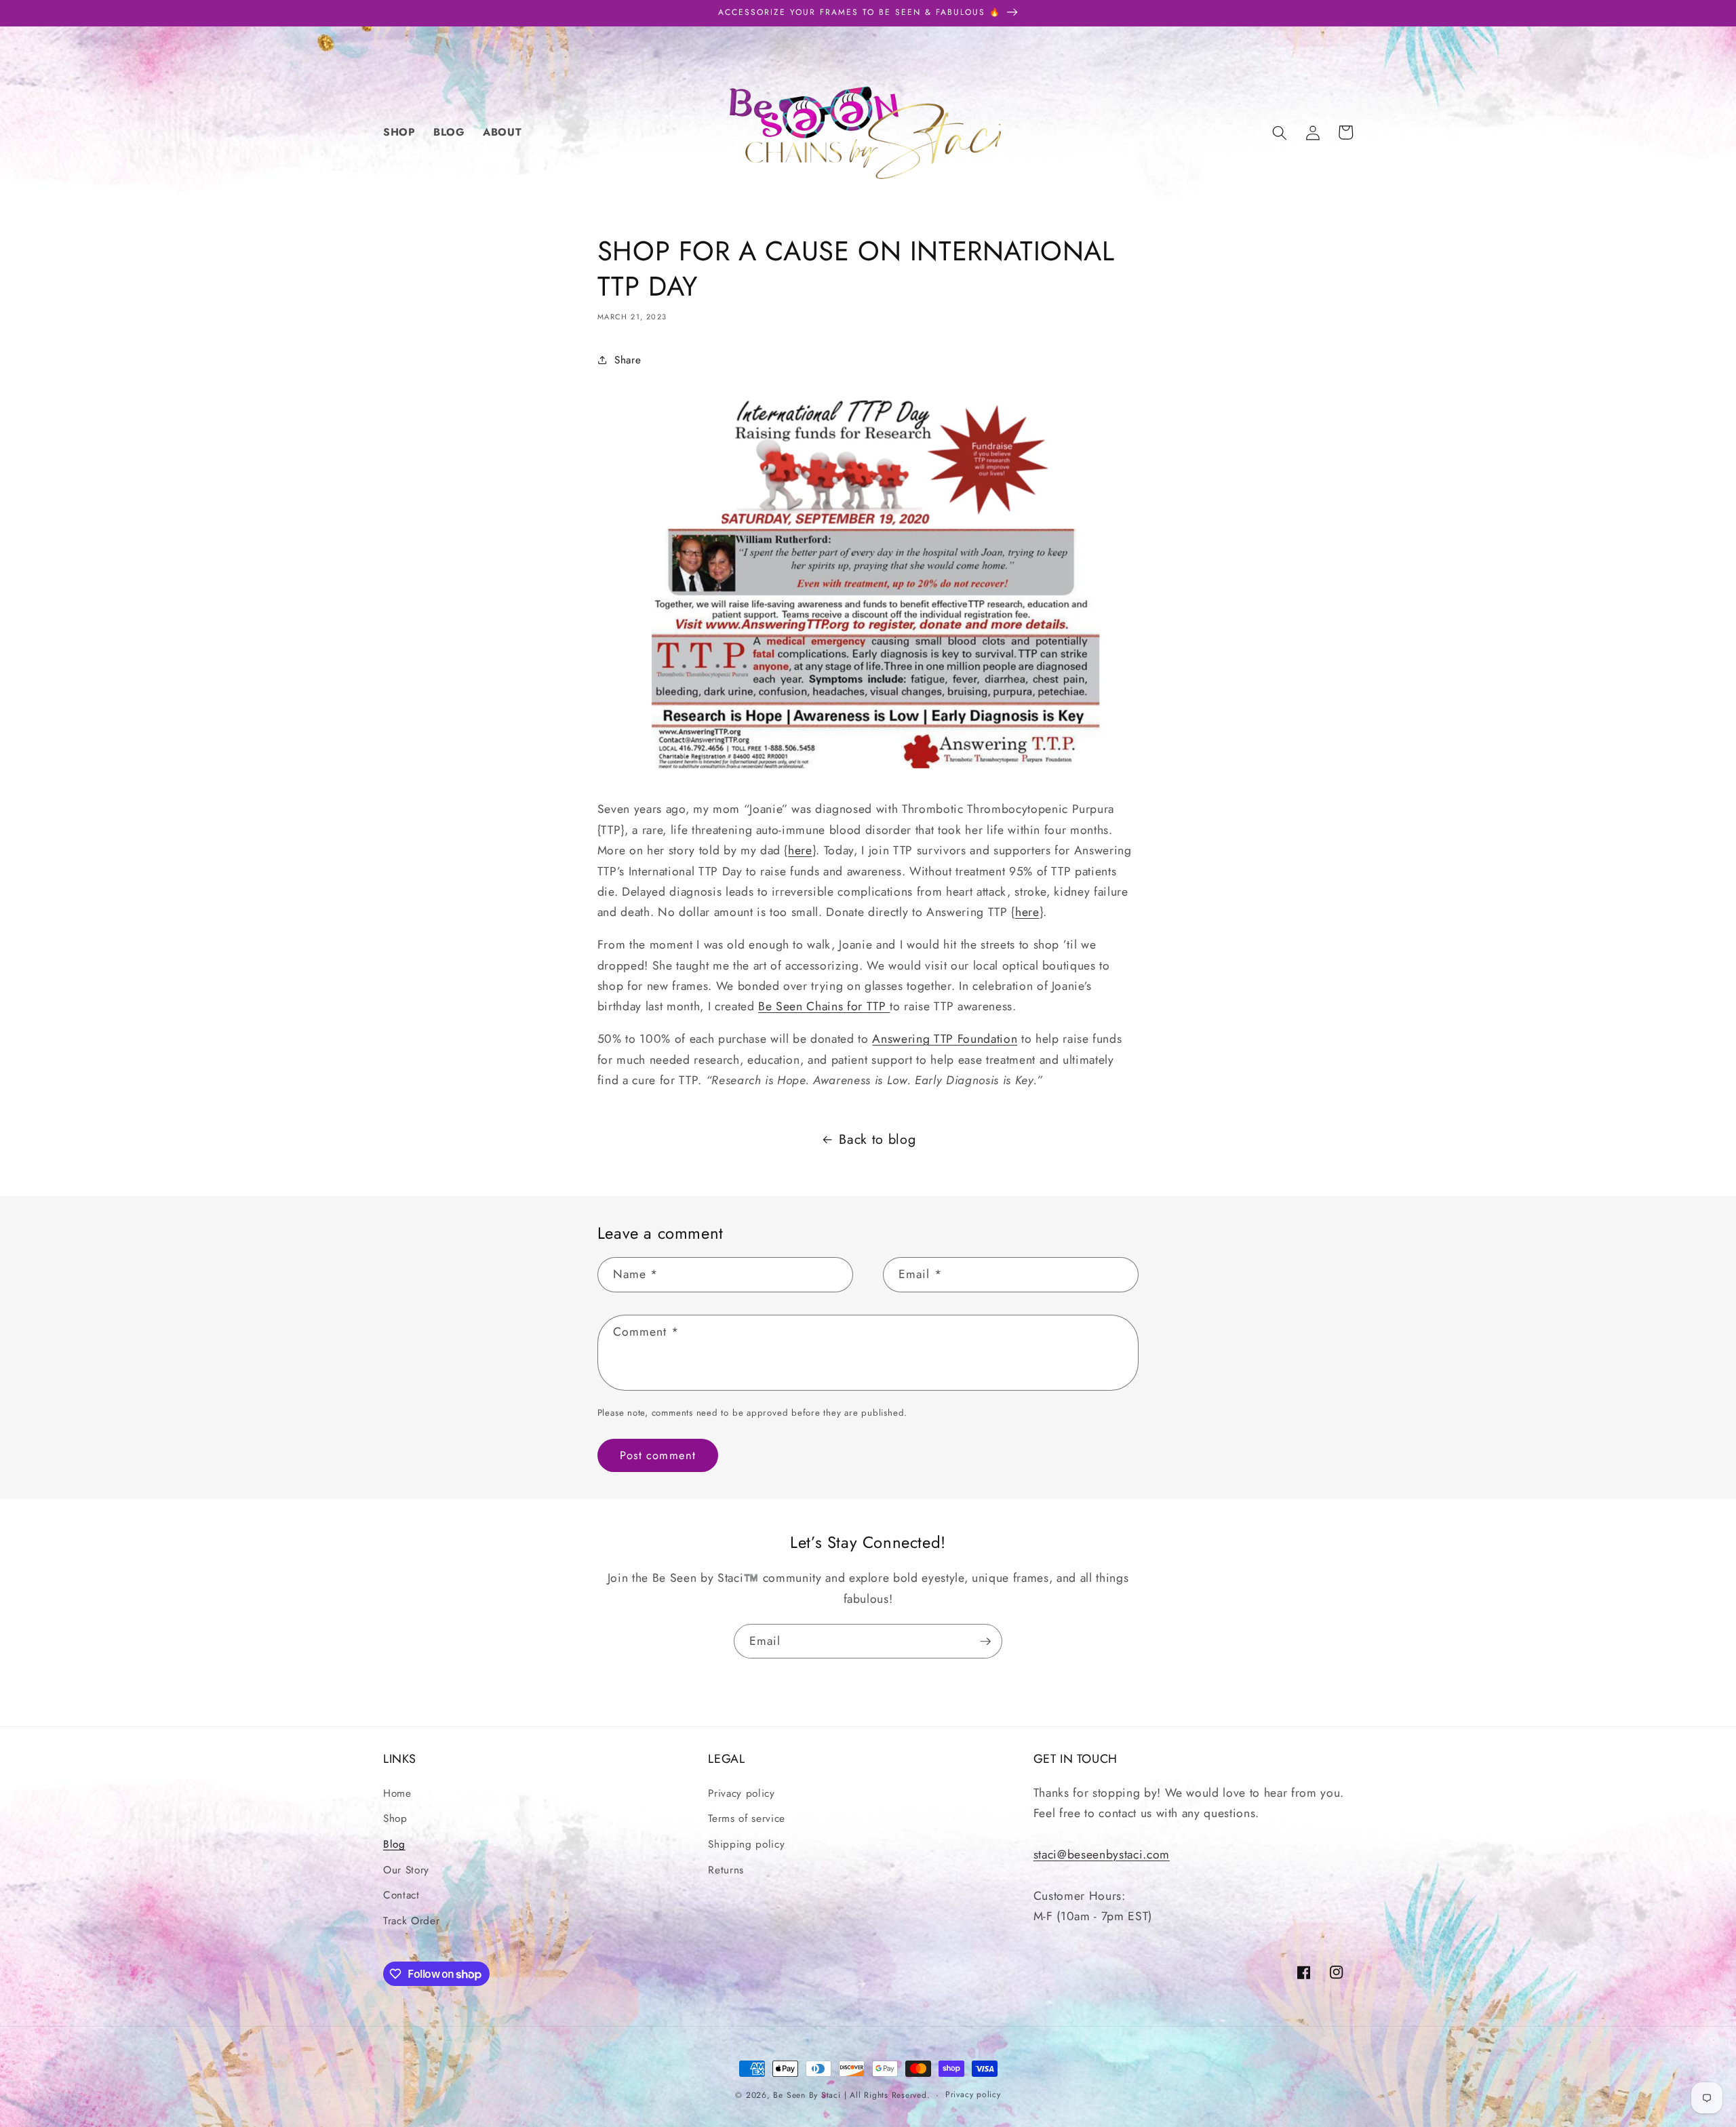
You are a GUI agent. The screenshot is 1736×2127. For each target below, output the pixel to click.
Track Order (411, 1921)
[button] (1280, 132)
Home (397, 1793)
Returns (726, 1870)
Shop (395, 1818)
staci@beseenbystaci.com (1102, 1854)
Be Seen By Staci (807, 2095)
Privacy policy (741, 1793)
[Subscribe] (985, 1642)
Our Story (406, 1870)
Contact (401, 1895)
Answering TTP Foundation (945, 1039)
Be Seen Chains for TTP (822, 1006)
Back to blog (877, 1139)
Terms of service (747, 1818)
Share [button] (628, 360)
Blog (394, 1844)
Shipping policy (746, 1844)
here (800, 850)
